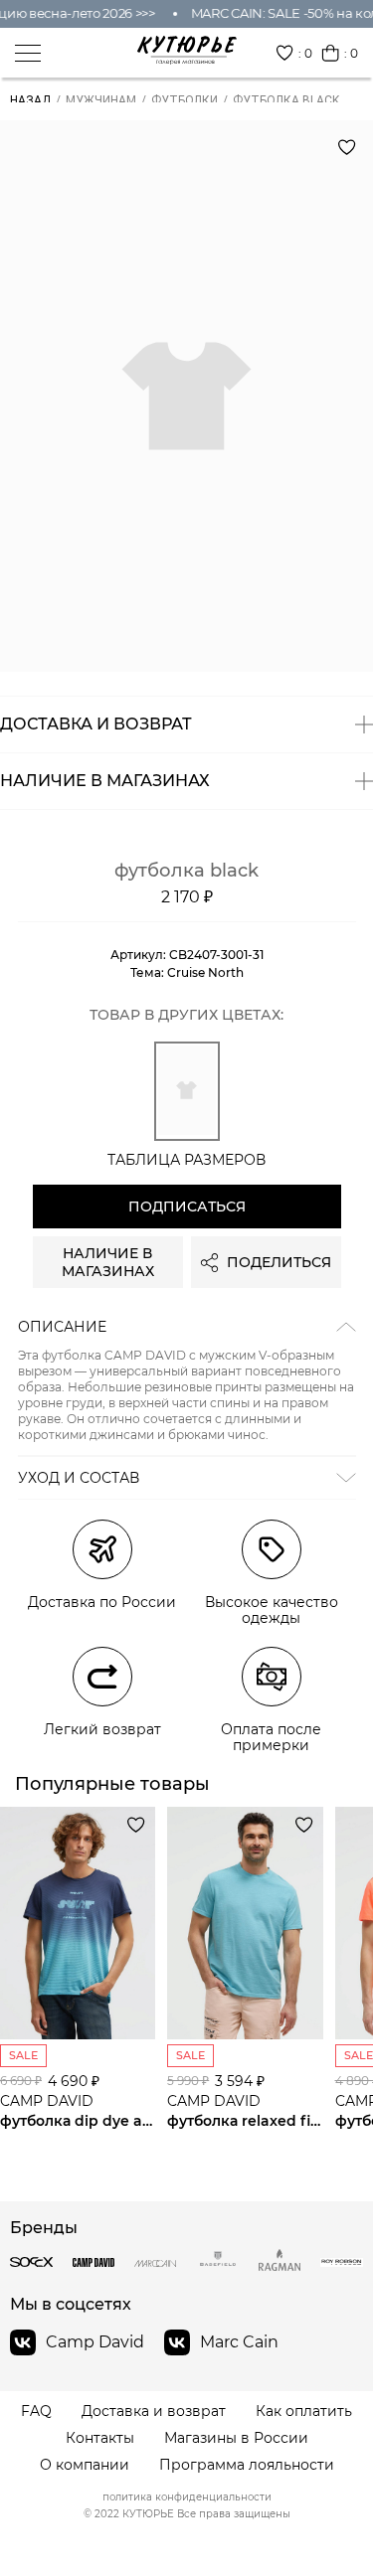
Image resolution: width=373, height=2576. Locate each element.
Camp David (95, 2342)
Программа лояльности (247, 2465)
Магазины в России (236, 2438)
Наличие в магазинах (108, 1262)
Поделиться (279, 1262)
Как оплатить (304, 2412)
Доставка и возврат (154, 2412)
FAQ (36, 2412)
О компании (85, 2465)
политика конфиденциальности (187, 2497)
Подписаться (187, 1207)
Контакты (100, 2438)
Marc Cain (239, 2342)
